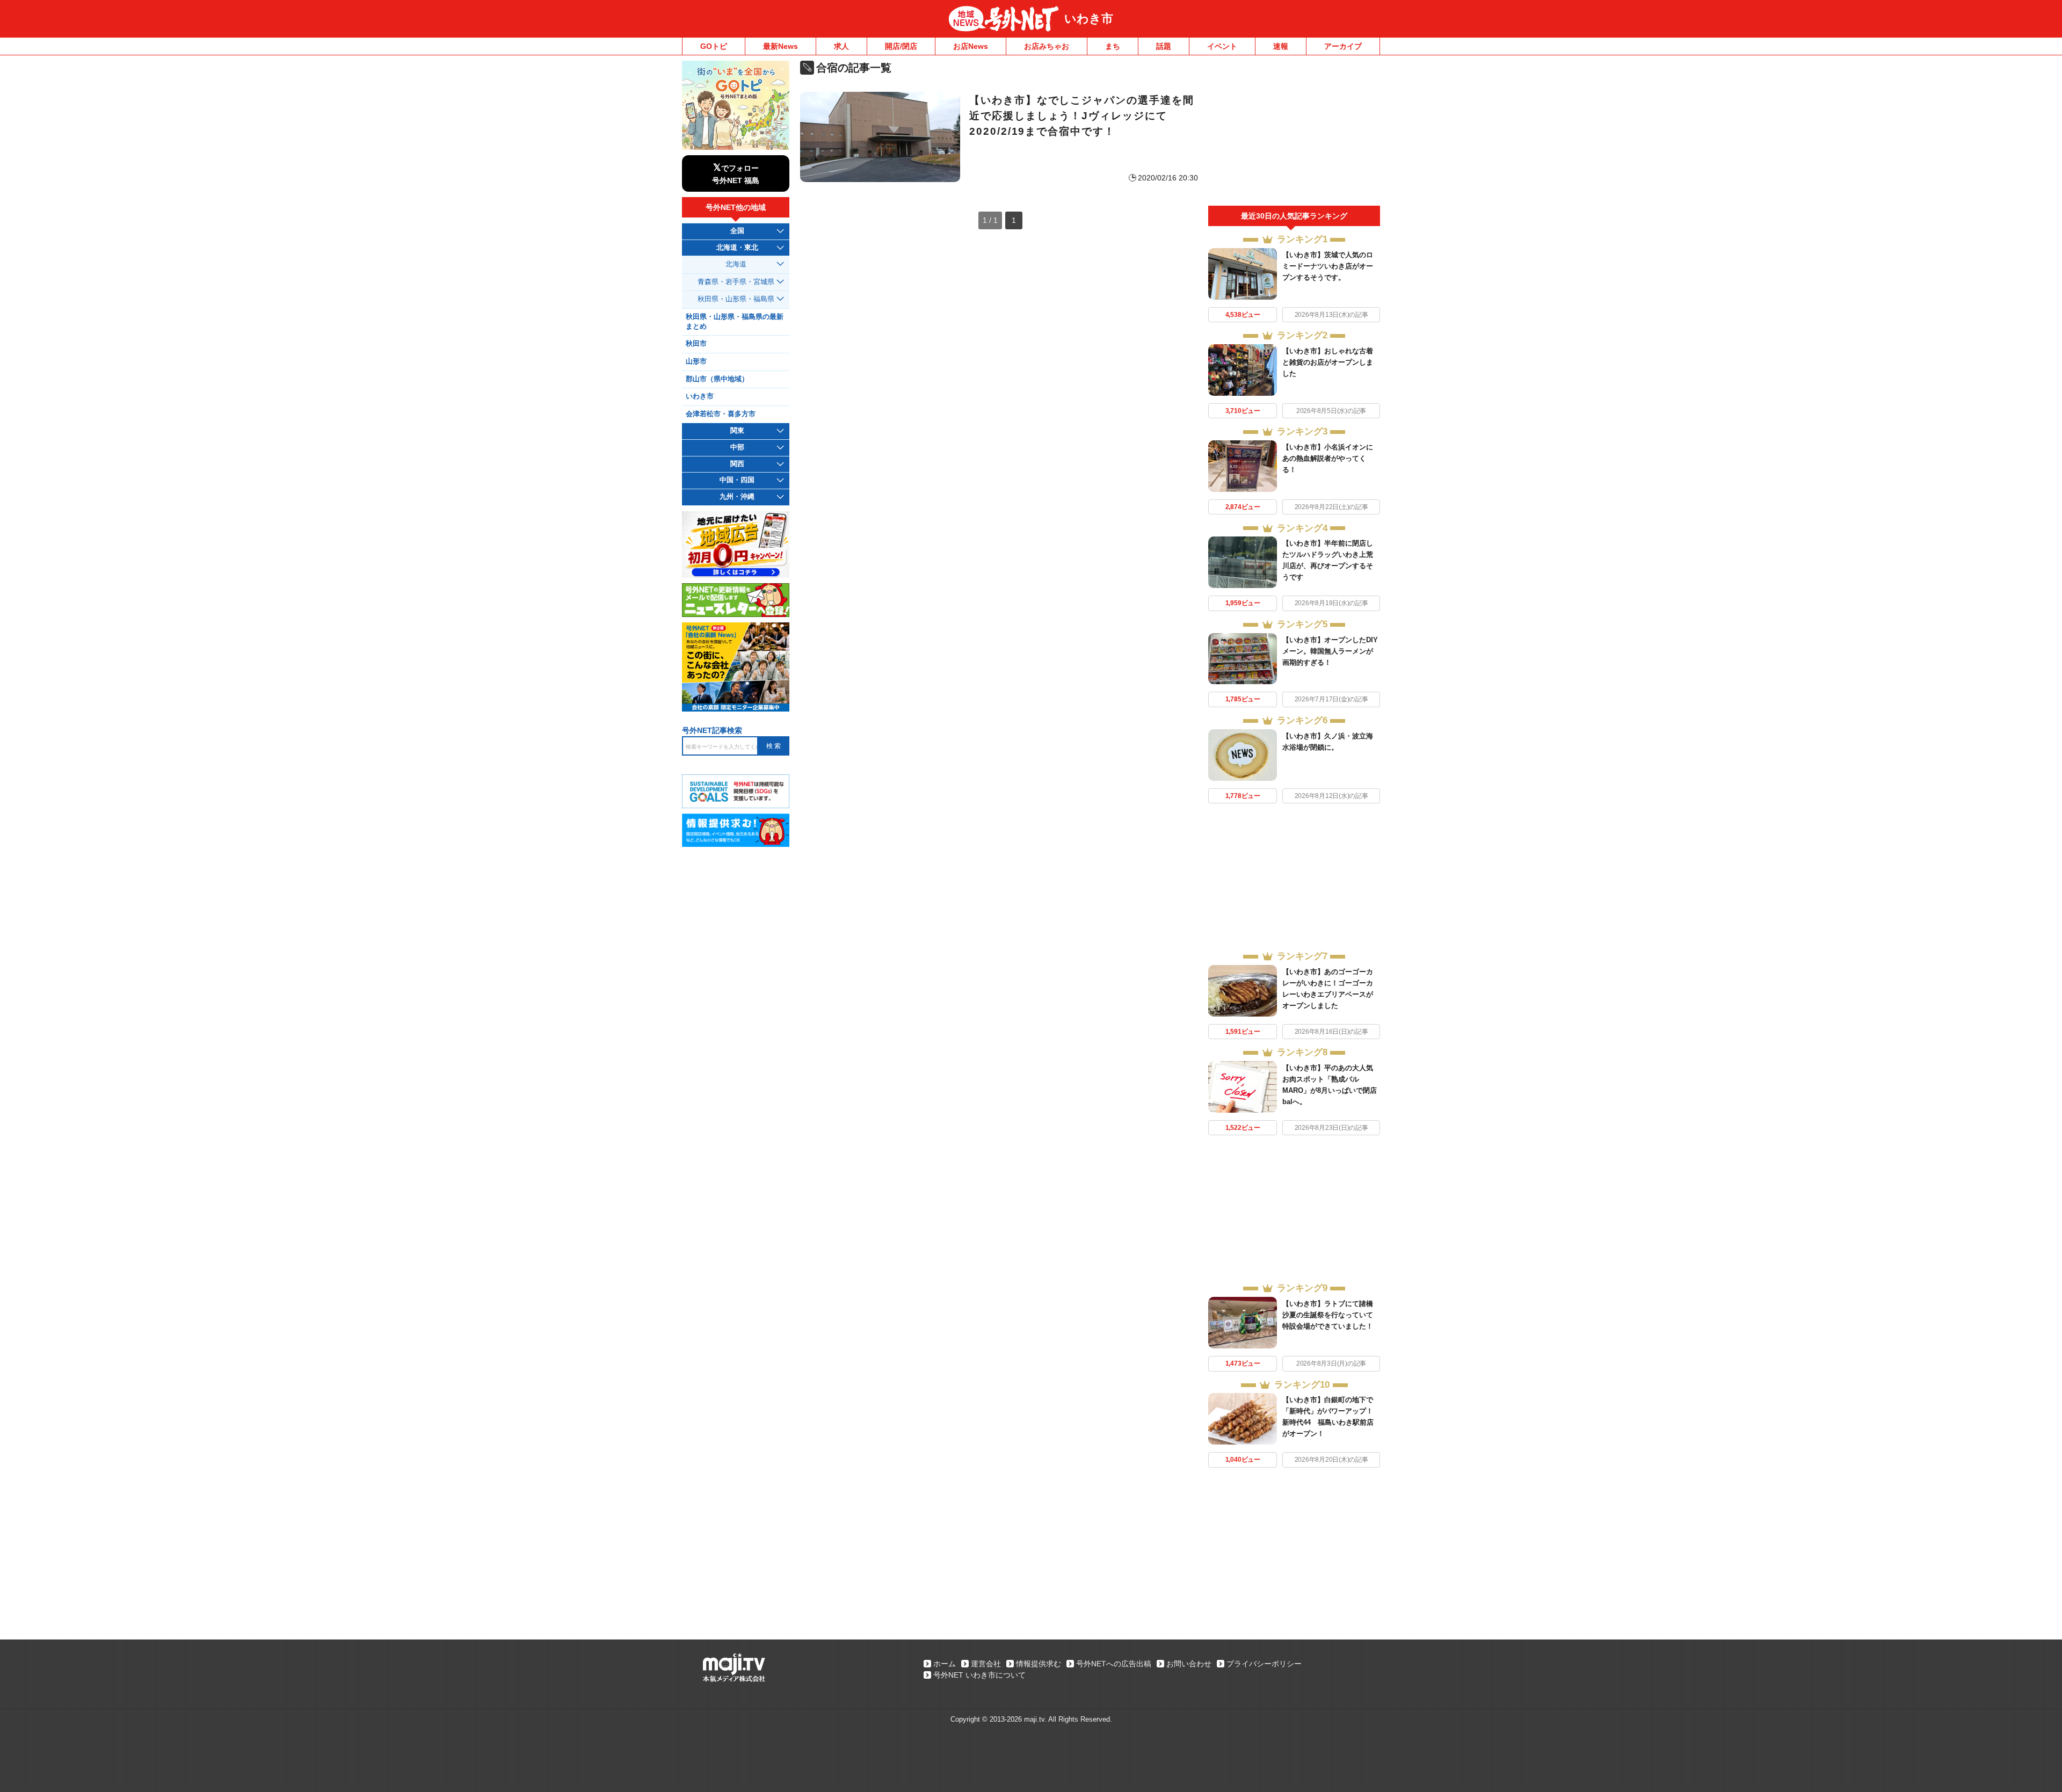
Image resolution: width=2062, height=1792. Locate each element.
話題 (1164, 46)
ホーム (945, 1664)
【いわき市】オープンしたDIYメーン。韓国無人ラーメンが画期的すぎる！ (1330, 651)
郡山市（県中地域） (717, 379)
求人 (841, 46)
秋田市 (696, 344)
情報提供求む (1039, 1664)
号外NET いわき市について (979, 1675)
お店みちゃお (1047, 46)
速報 (1281, 46)
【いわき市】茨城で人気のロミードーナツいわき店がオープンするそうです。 (1328, 266)
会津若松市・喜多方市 (721, 414)
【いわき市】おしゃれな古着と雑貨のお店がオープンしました (1328, 362)
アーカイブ (1343, 46)
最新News (780, 46)
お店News (971, 46)
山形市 (696, 361)
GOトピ (714, 46)
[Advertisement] (1294, 133)
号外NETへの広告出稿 (1114, 1664)
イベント (1222, 46)
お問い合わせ (1189, 1664)
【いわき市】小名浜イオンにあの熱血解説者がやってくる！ (1328, 458)
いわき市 (1089, 19)
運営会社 (986, 1664)
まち (1113, 46)
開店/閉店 (901, 46)
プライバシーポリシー (1264, 1664)
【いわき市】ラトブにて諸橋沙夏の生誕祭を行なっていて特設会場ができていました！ (1328, 1315)
